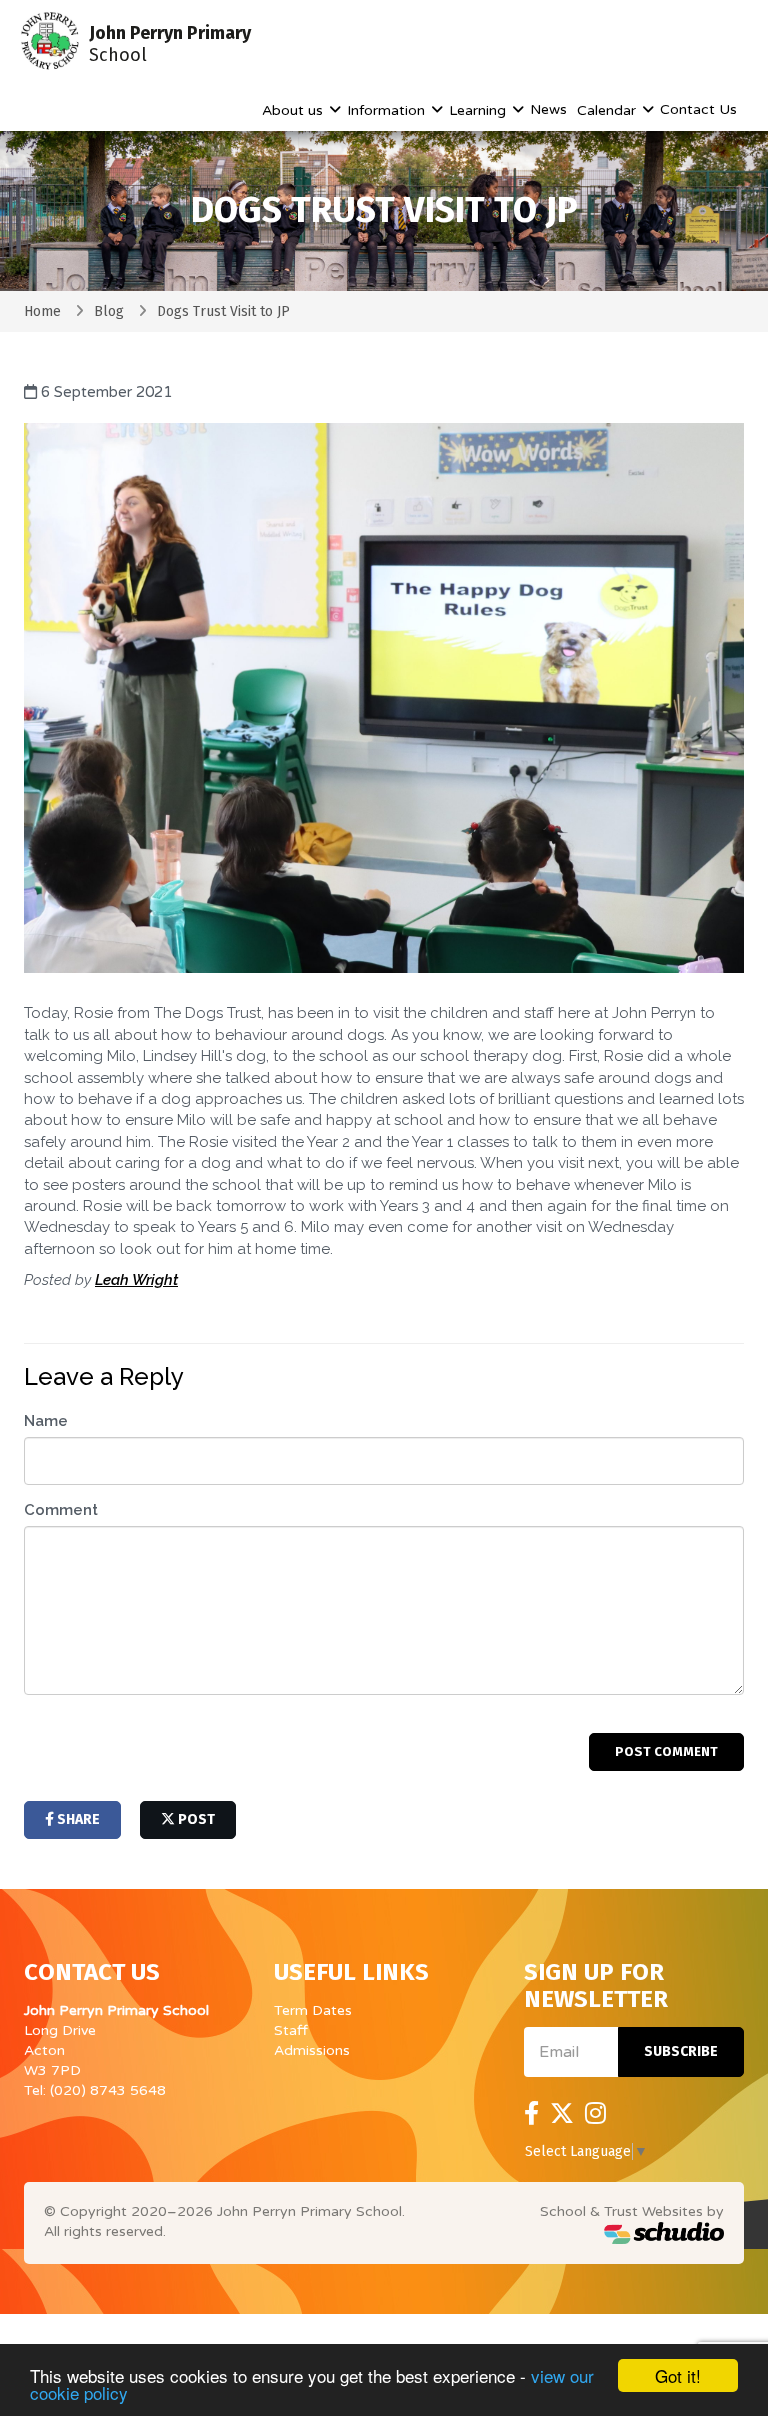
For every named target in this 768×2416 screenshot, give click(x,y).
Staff (291, 2030)
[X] (562, 2114)
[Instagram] (595, 2114)
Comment (61, 1510)
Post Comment (666, 1751)
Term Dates (313, 2010)
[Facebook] (531, 2114)
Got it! (678, 2375)
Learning (479, 110)
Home (42, 311)
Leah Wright (136, 1280)
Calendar (608, 110)
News (548, 109)
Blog (109, 311)
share (77, 1819)
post (195, 1819)
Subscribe (681, 2051)
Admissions (312, 2050)
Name (46, 1421)
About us (294, 110)
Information (388, 110)
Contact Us (698, 109)
